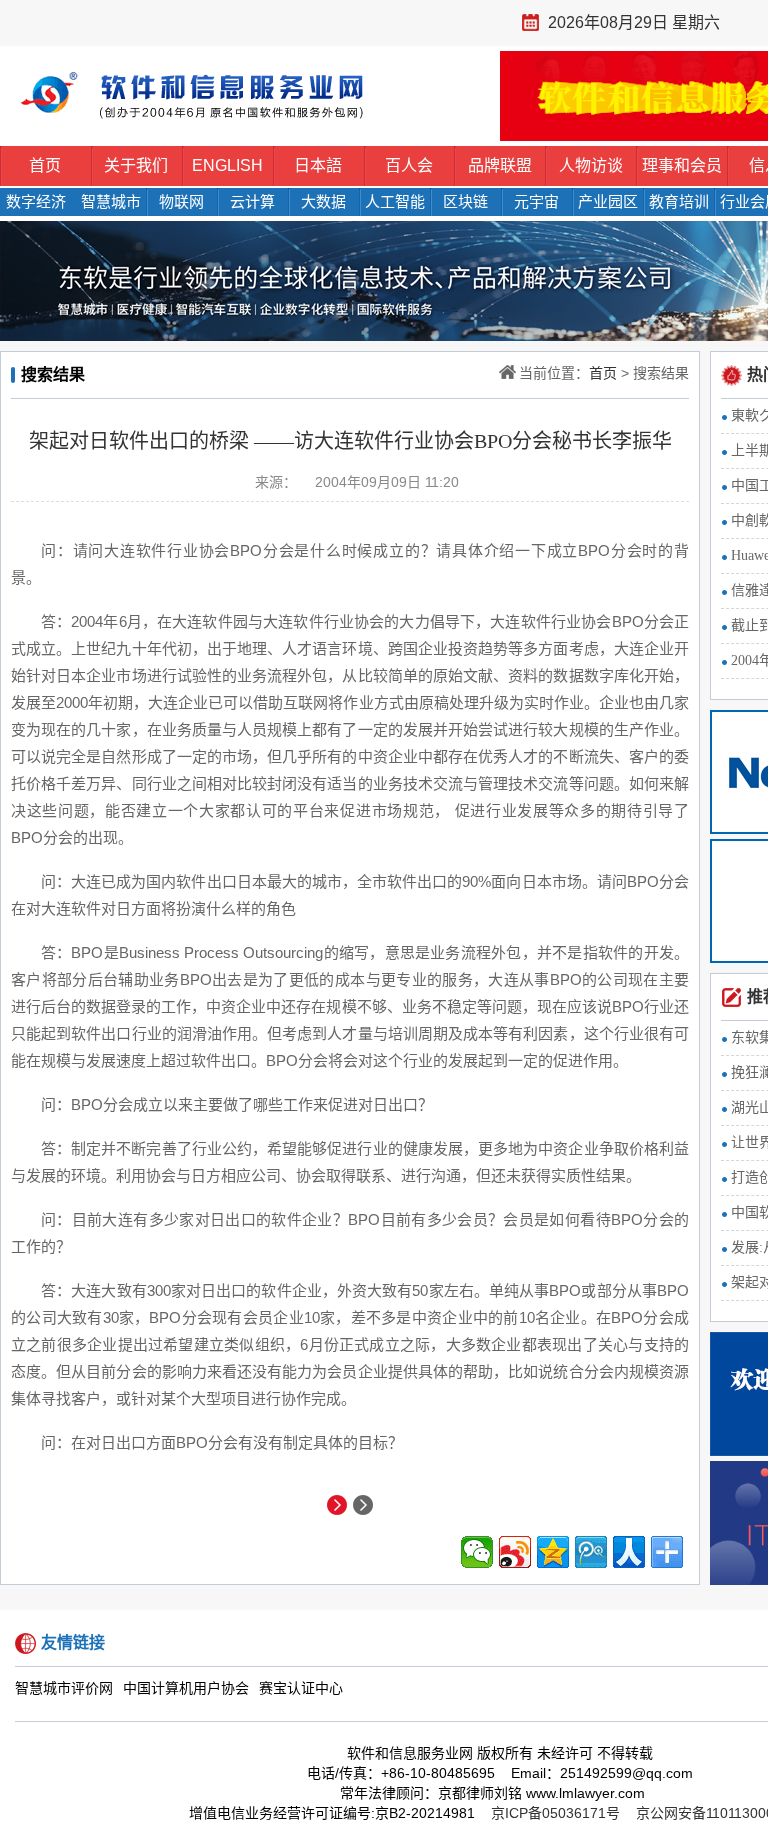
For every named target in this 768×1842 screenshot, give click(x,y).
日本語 (318, 165)
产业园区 (608, 201)
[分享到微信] (477, 1552)
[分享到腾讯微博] (591, 1552)
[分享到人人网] (629, 1552)
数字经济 (36, 201)
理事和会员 (682, 165)
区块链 (465, 201)
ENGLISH (227, 165)
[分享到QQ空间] (553, 1552)
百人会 (409, 165)
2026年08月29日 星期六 (634, 22)
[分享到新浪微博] (515, 1552)
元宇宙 (536, 201)
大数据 (323, 201)
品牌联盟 (500, 165)
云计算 (252, 201)
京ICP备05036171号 (555, 1813)
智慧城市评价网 (64, 1688)
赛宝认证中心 (301, 1688)
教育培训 (679, 201)
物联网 (181, 201)
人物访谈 (591, 165)
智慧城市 (111, 201)
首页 (45, 165)
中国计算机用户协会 (186, 1688)
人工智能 (395, 201)
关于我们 (136, 165)
